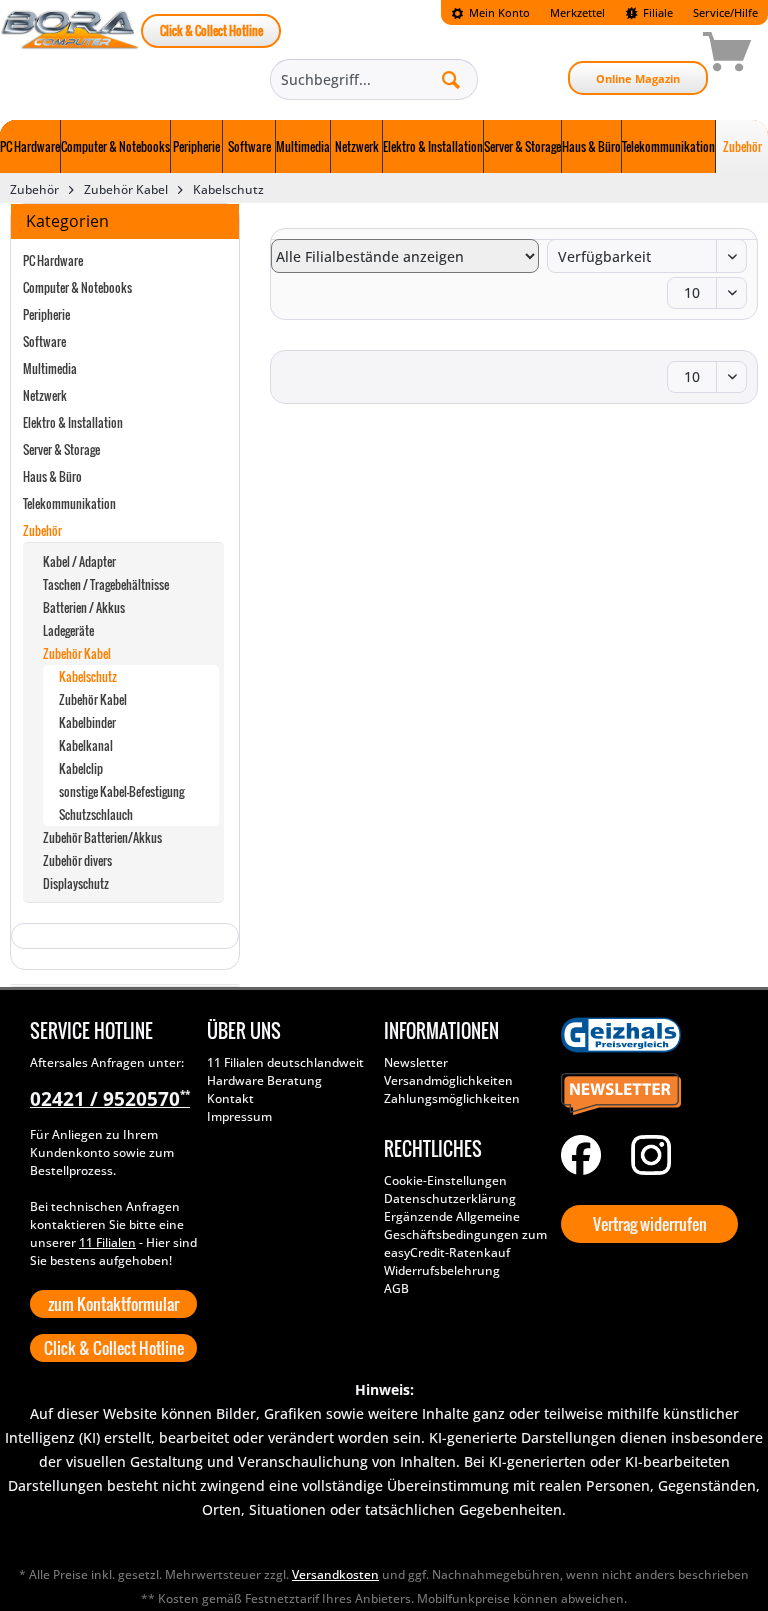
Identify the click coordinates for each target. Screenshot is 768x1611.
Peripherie (46, 314)
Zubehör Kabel (77, 653)
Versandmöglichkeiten (448, 1080)
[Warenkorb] (656, 55)
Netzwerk (45, 395)
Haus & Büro (52, 476)
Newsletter (416, 1062)
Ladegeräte (68, 630)
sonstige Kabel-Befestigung (121, 791)
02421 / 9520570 (110, 1099)
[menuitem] (490, 12)
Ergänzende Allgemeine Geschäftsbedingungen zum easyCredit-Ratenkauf (465, 1234)
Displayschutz (76, 883)
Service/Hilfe (725, 12)
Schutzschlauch (96, 814)
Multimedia (50, 368)
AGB (396, 1288)
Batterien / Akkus (84, 607)
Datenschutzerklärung (450, 1198)
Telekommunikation (69, 503)
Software (44, 341)
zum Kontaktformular (113, 1304)
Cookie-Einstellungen (445, 1180)
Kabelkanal (86, 745)
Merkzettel (577, 12)
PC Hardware (53, 260)
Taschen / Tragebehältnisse (106, 584)
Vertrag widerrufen (650, 1224)
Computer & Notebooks (77, 287)
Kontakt (230, 1098)
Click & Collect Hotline (211, 30)
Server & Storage (61, 449)
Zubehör (42, 530)
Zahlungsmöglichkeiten (452, 1098)
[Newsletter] (644, 1095)
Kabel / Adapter (79, 561)
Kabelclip (81, 768)
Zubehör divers (77, 860)
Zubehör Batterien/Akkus (102, 837)
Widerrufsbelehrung (442, 1270)
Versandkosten (335, 1574)
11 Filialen (107, 1242)
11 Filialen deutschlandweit (285, 1062)
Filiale (656, 12)
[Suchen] (451, 79)
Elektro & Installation (73, 422)
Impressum (239, 1116)
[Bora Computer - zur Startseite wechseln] (70, 55)
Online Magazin (638, 78)
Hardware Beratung (264, 1080)
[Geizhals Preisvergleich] (644, 1035)
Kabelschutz (88, 676)
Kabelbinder (87, 722)
